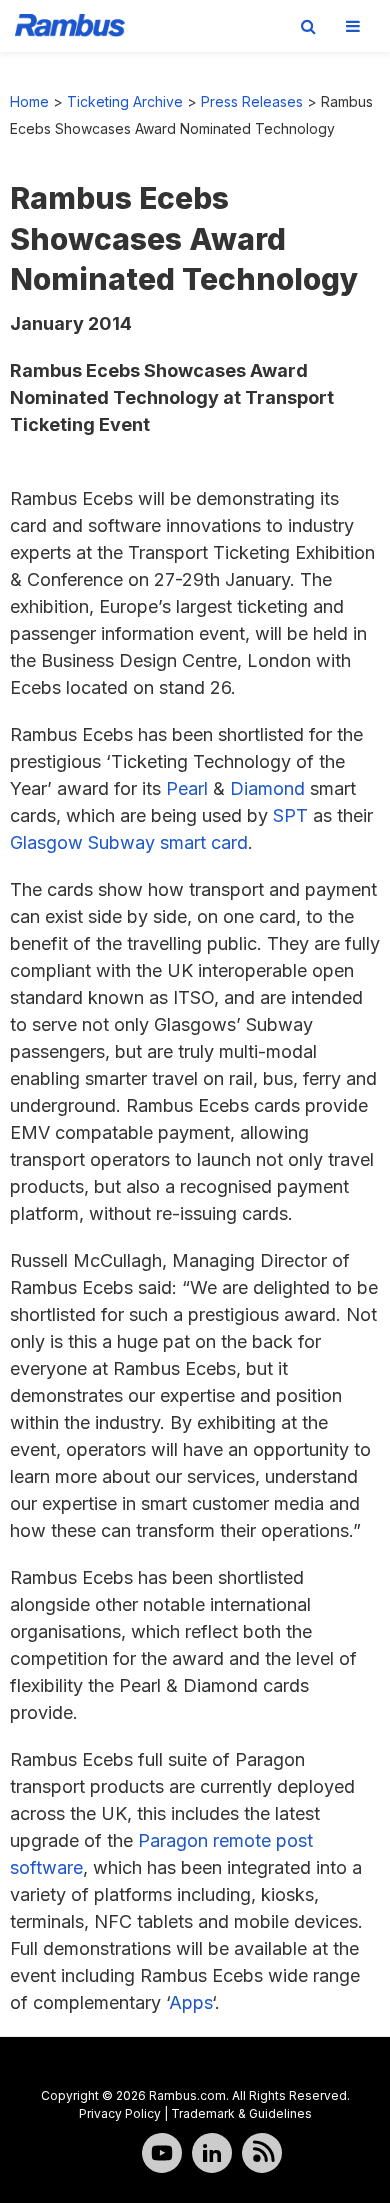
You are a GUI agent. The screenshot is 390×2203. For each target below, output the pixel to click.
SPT (290, 815)
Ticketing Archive (125, 101)
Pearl (187, 788)
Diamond (267, 788)
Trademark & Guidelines (241, 2113)
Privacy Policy (120, 2113)
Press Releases (252, 101)
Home (29, 101)
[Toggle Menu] (353, 26)
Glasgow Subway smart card (129, 842)
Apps (190, 2002)
